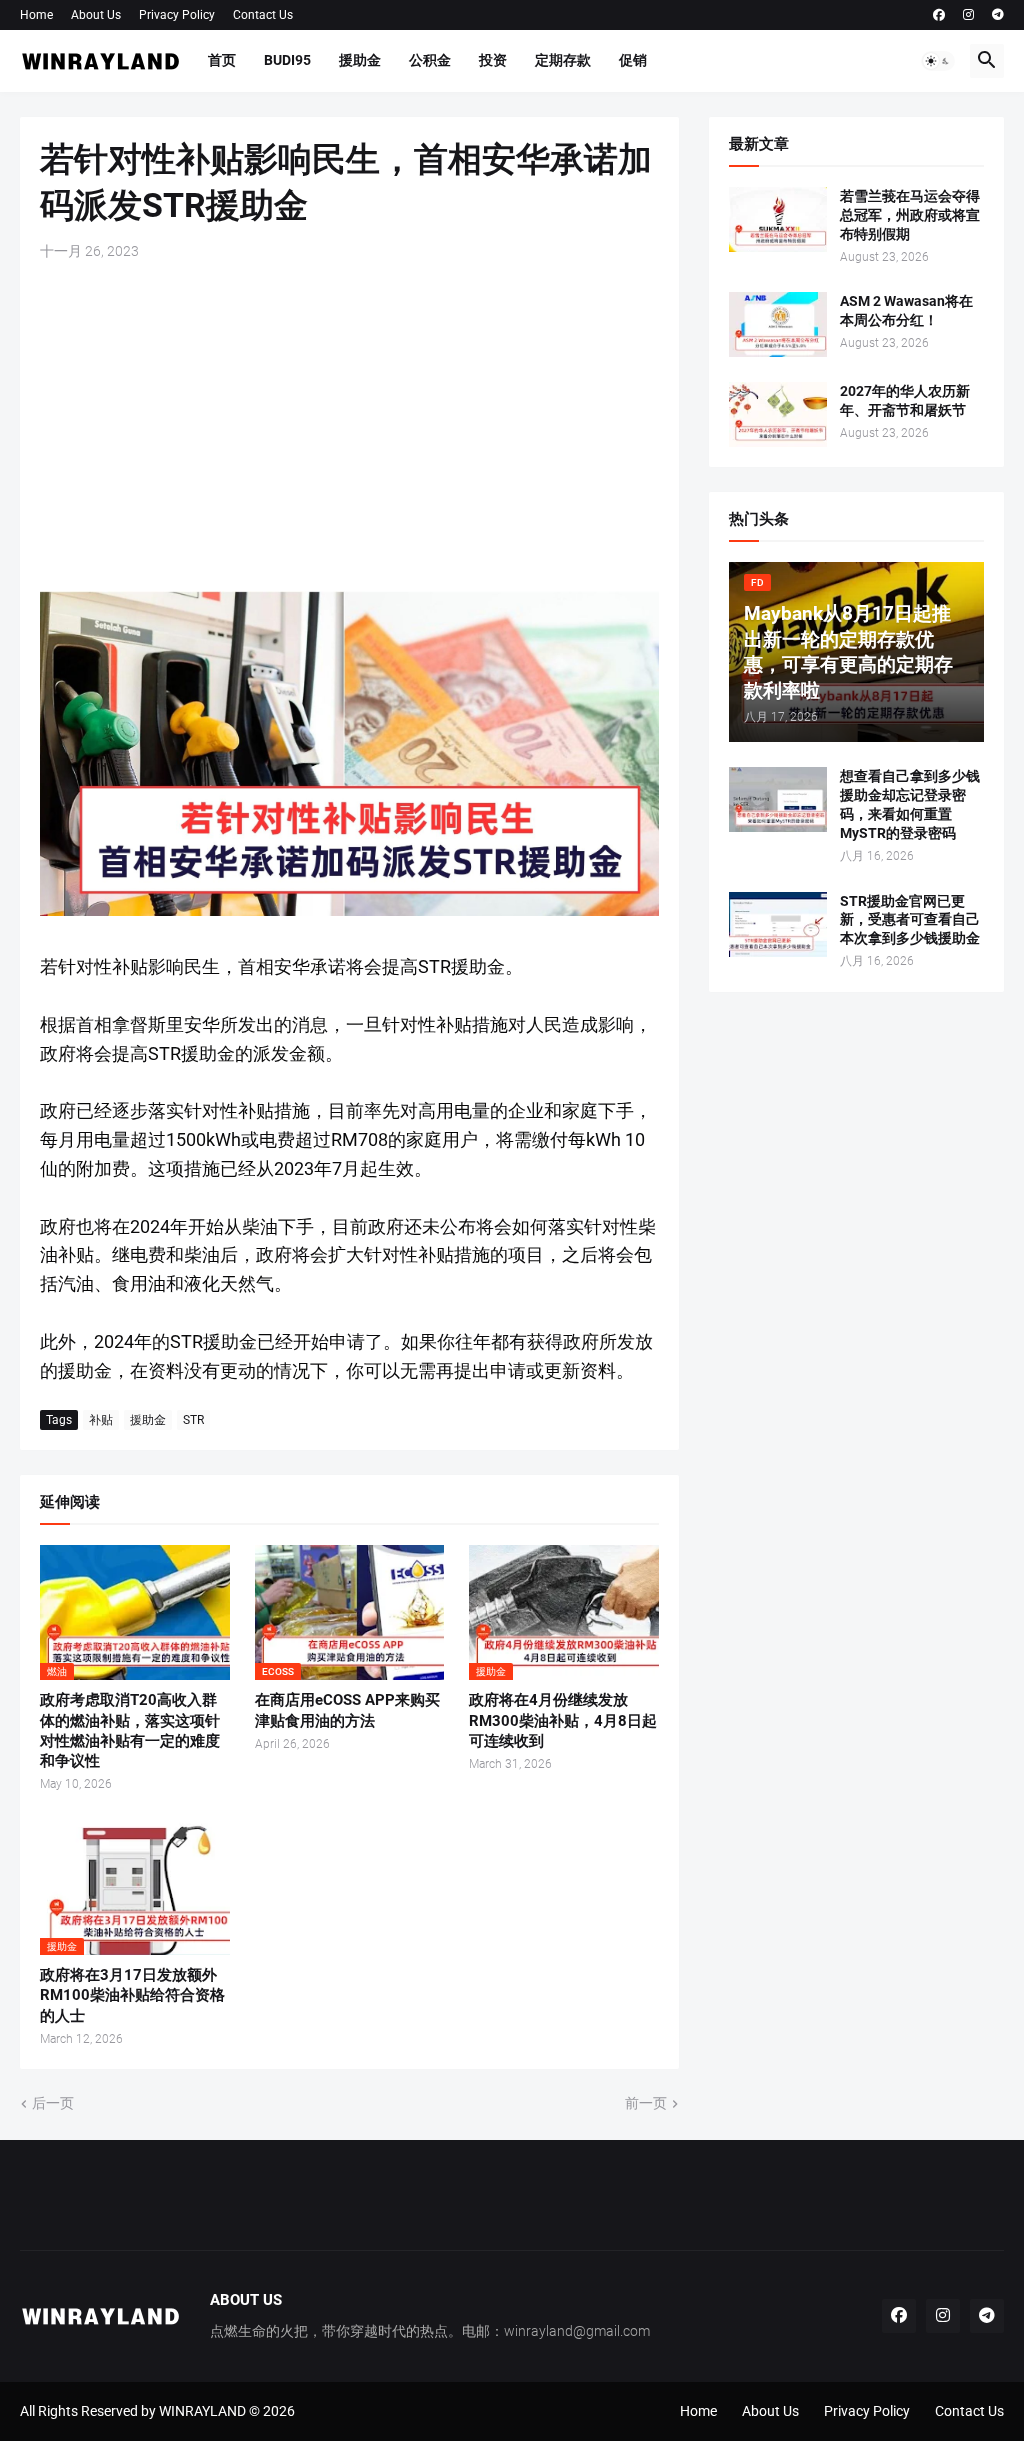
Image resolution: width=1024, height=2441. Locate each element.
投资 (493, 60)
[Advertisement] (349, 426)
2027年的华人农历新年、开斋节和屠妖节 (905, 400)
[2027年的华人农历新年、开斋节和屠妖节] (778, 414)
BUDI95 (287, 60)
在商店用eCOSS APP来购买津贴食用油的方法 (347, 1710)
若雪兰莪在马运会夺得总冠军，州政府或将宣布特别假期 (910, 215)
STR (193, 1420)
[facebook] (939, 15)
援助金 (360, 60)
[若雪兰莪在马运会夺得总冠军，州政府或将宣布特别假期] (778, 219)
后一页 (53, 2103)
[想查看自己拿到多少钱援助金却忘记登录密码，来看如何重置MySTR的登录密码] (778, 799)
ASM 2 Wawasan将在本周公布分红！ (906, 310)
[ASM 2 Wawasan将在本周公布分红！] (778, 324)
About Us (96, 15)
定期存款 (563, 60)
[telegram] (998, 15)
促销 (633, 60)
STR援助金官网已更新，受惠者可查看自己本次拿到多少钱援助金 (910, 920)
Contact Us (263, 15)
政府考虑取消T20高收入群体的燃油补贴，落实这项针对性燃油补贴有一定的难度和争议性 (130, 1730)
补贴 (101, 1420)
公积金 (430, 60)
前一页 (646, 2103)
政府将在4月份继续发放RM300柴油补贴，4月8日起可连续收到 (563, 1720)
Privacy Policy (177, 15)
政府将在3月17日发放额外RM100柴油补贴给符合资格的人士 (132, 1995)
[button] (938, 61)
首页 (222, 60)
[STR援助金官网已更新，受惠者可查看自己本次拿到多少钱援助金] (778, 924)
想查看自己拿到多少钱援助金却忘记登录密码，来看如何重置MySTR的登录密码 (910, 804)
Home (36, 15)
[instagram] (968, 15)
